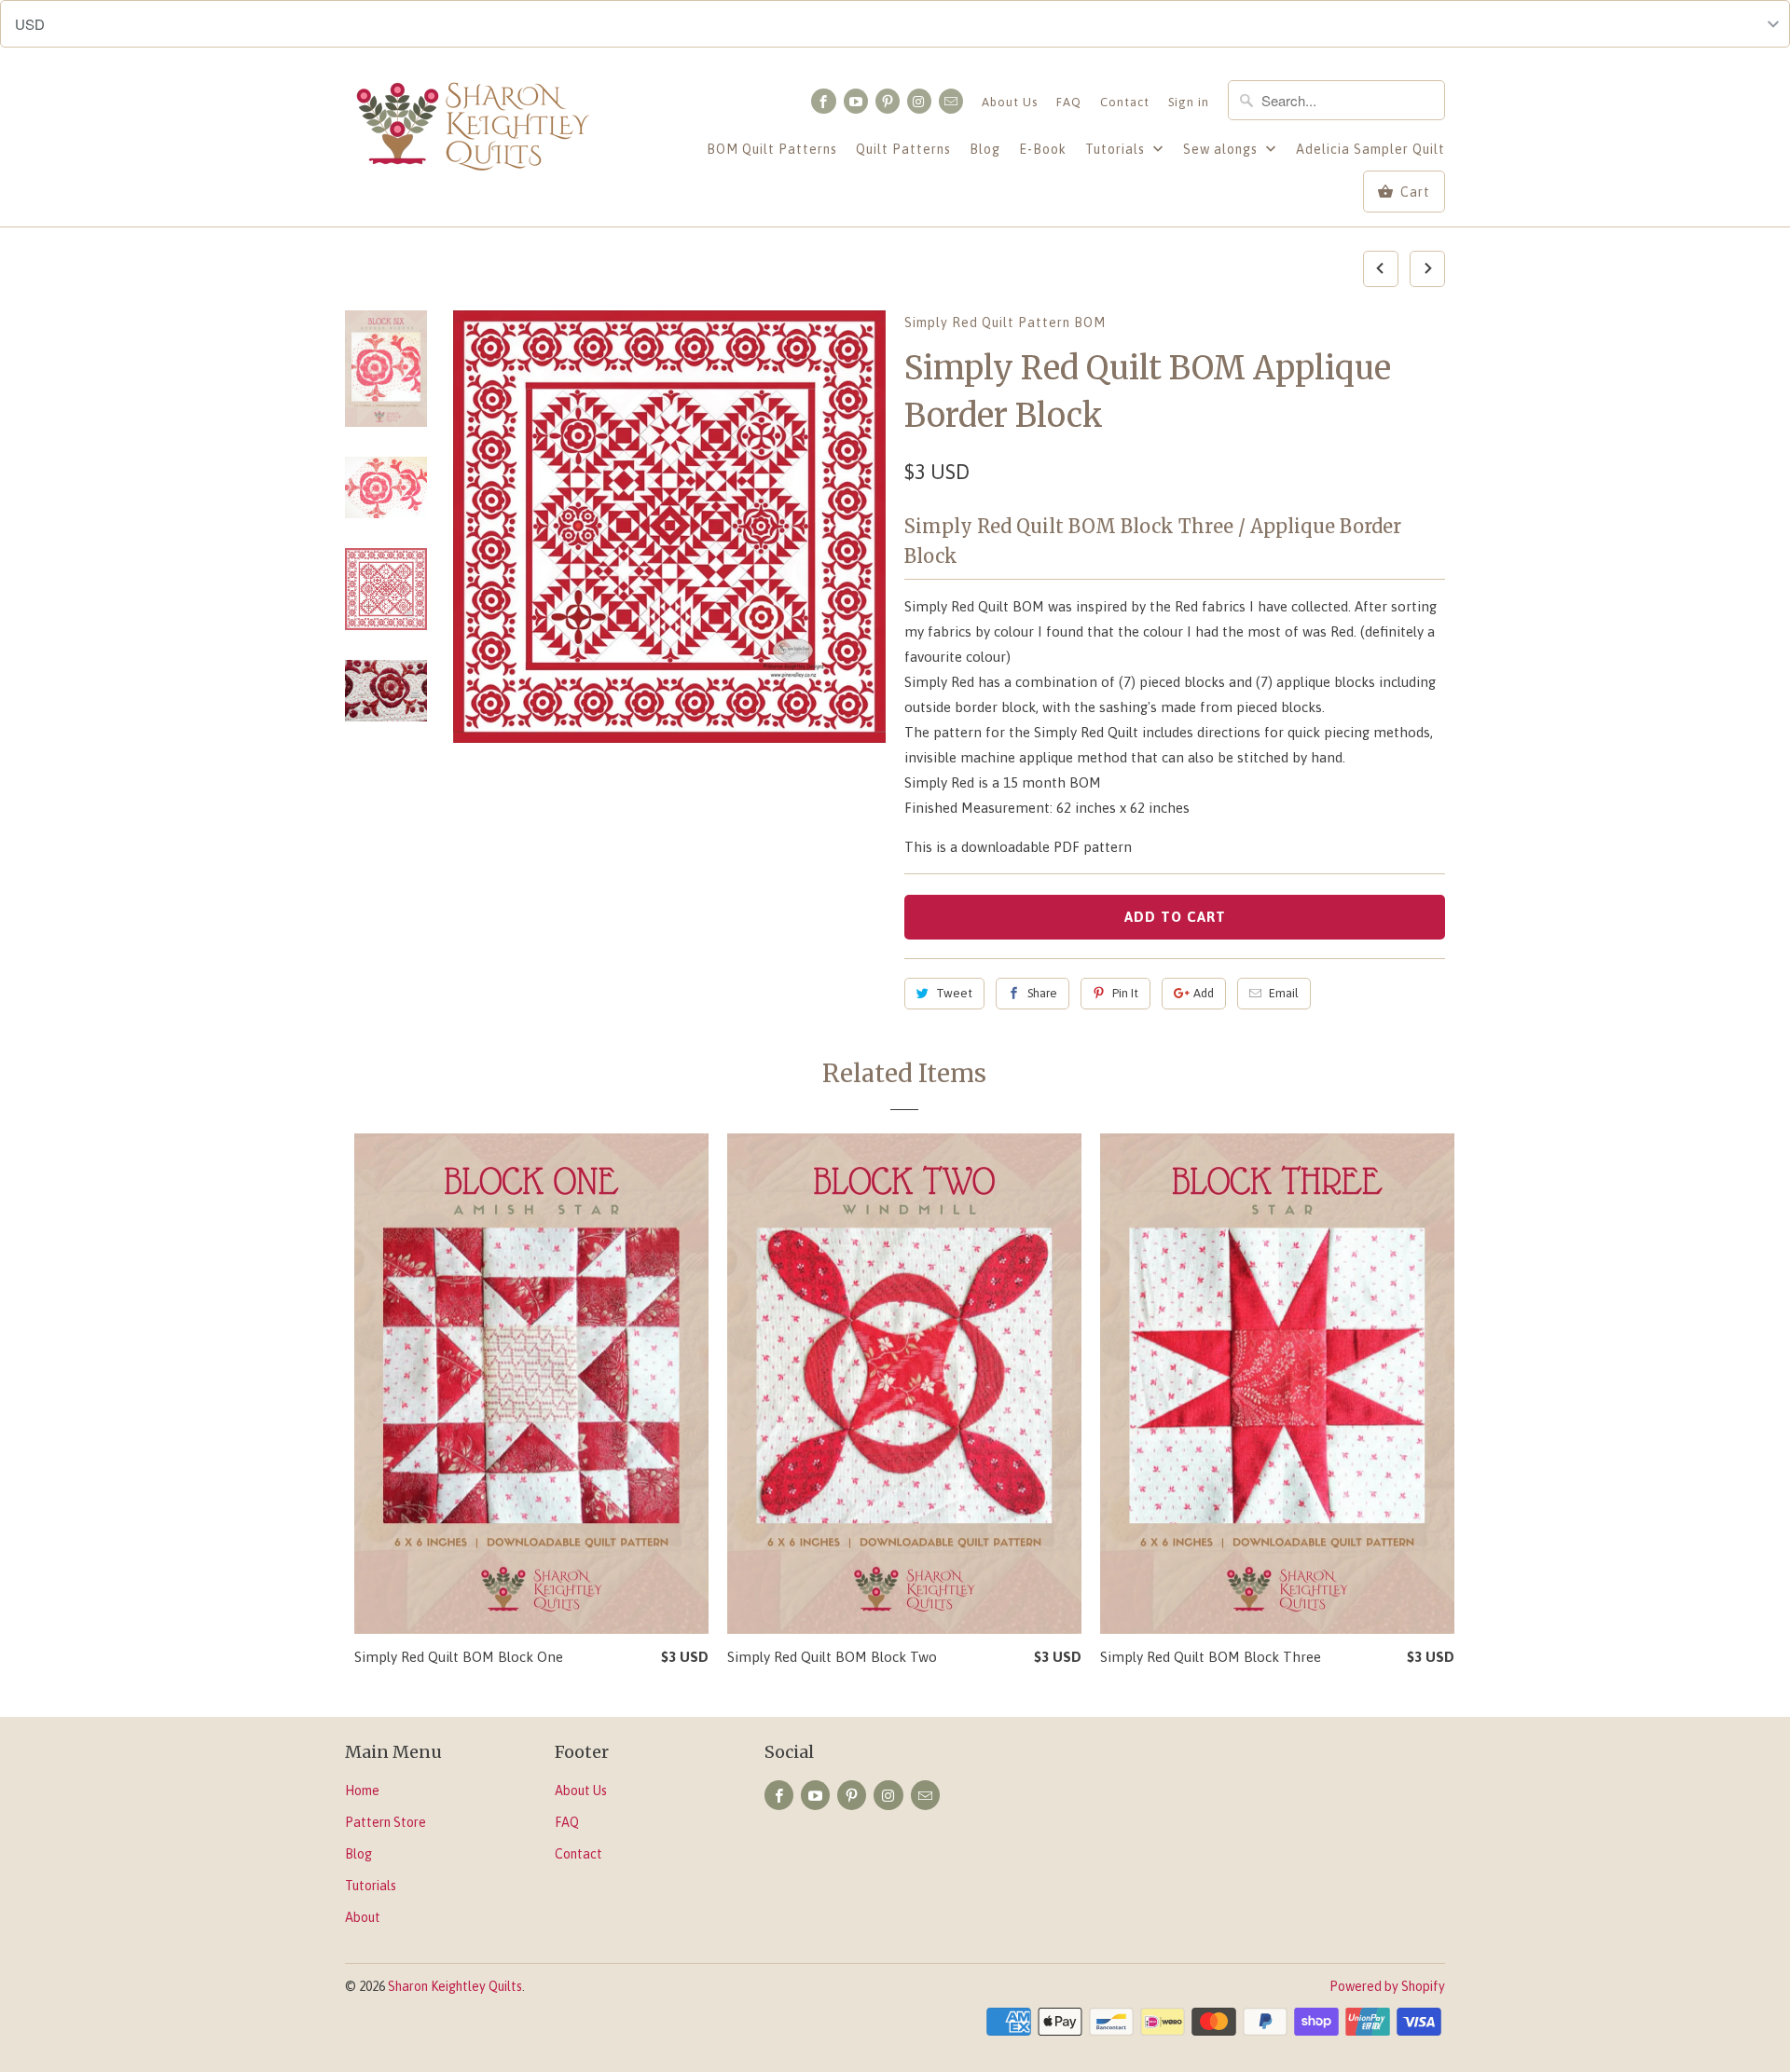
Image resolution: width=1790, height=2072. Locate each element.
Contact (1125, 102)
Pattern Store (386, 1822)
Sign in (1189, 102)
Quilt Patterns (903, 149)
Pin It (1125, 993)
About (363, 1917)
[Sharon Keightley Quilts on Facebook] (823, 101)
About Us (1010, 102)
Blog (985, 149)
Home (362, 1791)
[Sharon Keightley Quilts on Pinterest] (888, 101)
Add (1204, 993)
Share (1042, 993)
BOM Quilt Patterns (772, 149)
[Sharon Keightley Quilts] (475, 130)
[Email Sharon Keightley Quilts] (951, 101)
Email (1284, 993)
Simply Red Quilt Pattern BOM (1005, 322)
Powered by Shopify (1387, 1986)
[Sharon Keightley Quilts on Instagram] (919, 101)
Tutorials (1117, 149)
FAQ (1069, 102)
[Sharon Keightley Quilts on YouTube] (856, 101)
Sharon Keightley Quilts (455, 1986)
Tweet (954, 993)
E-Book (1043, 149)
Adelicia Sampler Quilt (1370, 149)
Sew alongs (1222, 149)
